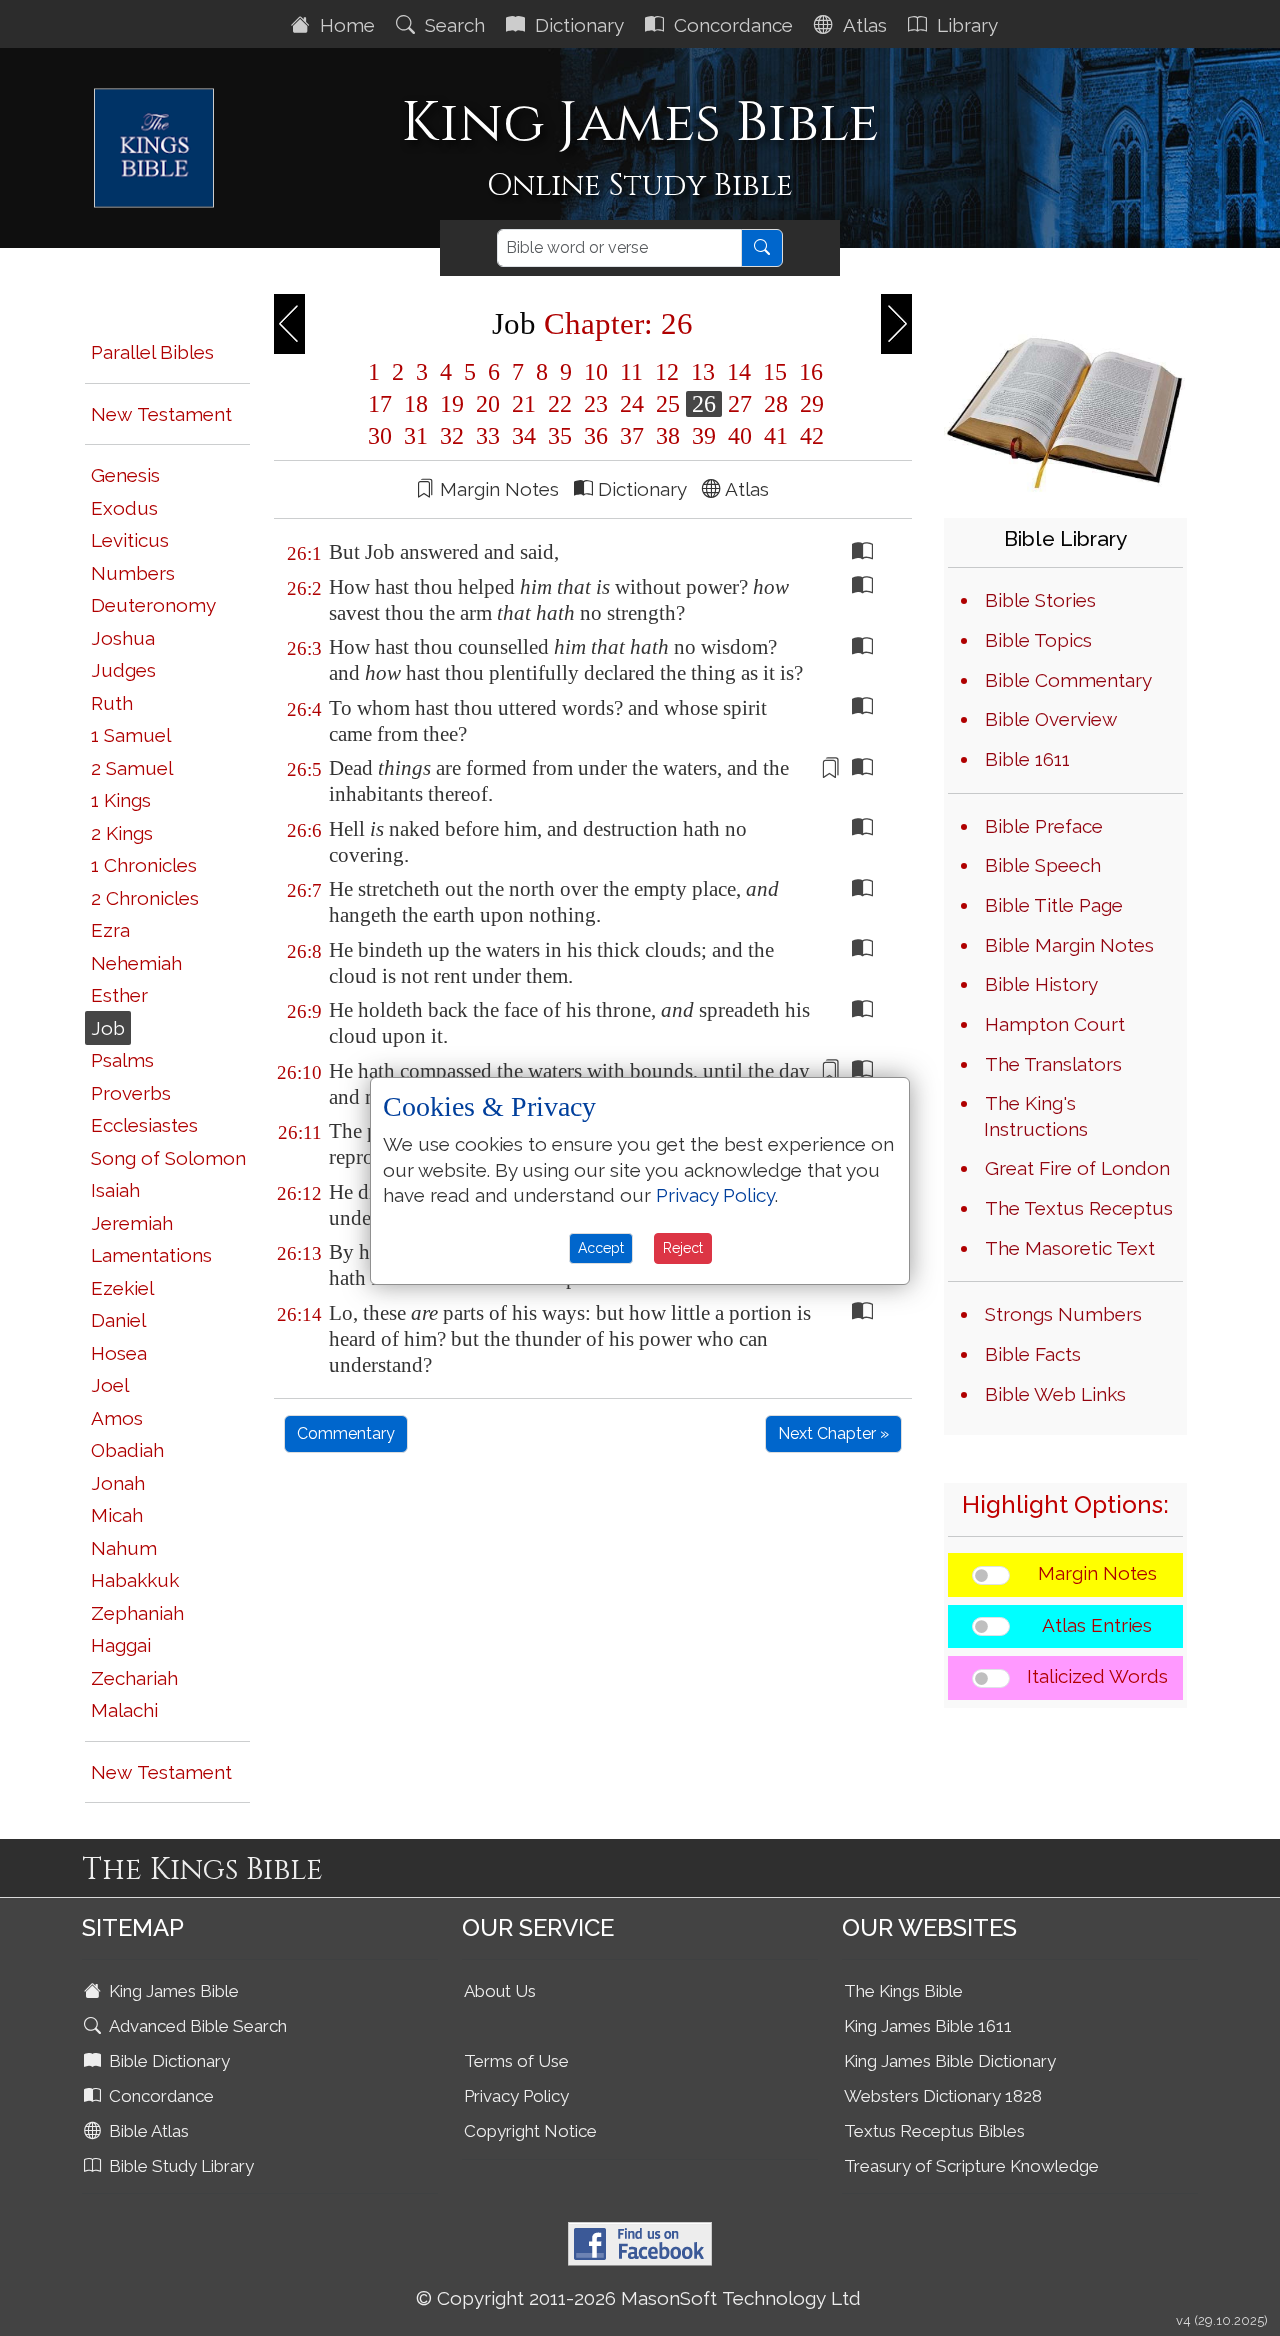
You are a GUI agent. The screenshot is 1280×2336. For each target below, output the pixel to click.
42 (809, 436)
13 (703, 372)
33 (488, 436)
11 (631, 372)
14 (739, 372)
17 (380, 404)
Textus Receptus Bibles (934, 2131)
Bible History (1041, 984)
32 (452, 436)
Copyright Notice (530, 2131)
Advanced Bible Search (196, 2026)
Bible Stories (1040, 600)
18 (416, 404)
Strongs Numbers (1063, 1314)
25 (668, 404)
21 (524, 404)
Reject (683, 1248)
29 (809, 404)
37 (632, 436)
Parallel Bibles (152, 352)
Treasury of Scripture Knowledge (971, 2166)
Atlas (862, 25)
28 (776, 404)
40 (740, 436)
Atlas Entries (1097, 1625)
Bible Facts (1033, 1354)
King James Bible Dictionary (950, 2061)
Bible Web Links (1055, 1394)
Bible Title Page (1054, 905)
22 (560, 404)
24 (632, 404)
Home (345, 25)
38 (668, 436)
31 (416, 436)
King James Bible (172, 1991)
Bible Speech (1043, 865)
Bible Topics (1038, 640)
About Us (500, 1991)
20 (488, 404)
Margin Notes (1097, 1573)
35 (560, 436)
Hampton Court (1055, 1024)
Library (965, 25)
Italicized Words (1097, 1676)
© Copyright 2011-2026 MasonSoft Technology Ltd (638, 2298)
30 (380, 436)
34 (524, 436)
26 (704, 404)
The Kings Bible (903, 1991)
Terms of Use (516, 2061)
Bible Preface (1044, 826)
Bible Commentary (1068, 680)
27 (740, 404)
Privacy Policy (516, 2096)
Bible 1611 (1027, 759)
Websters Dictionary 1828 (943, 2096)
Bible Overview (1051, 719)
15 (775, 372)
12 (667, 372)
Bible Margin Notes (1069, 945)
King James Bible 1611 (928, 2026)
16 (808, 372)
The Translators (1053, 1064)
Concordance (731, 25)
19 (452, 404)
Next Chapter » (833, 1433)
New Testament (161, 414)
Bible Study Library (179, 2166)
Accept (601, 1248)
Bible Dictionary (167, 2061)
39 (704, 436)
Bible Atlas (147, 2131)
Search (452, 25)
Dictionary (577, 25)
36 (596, 436)
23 (596, 404)
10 (596, 372)
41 (776, 436)
